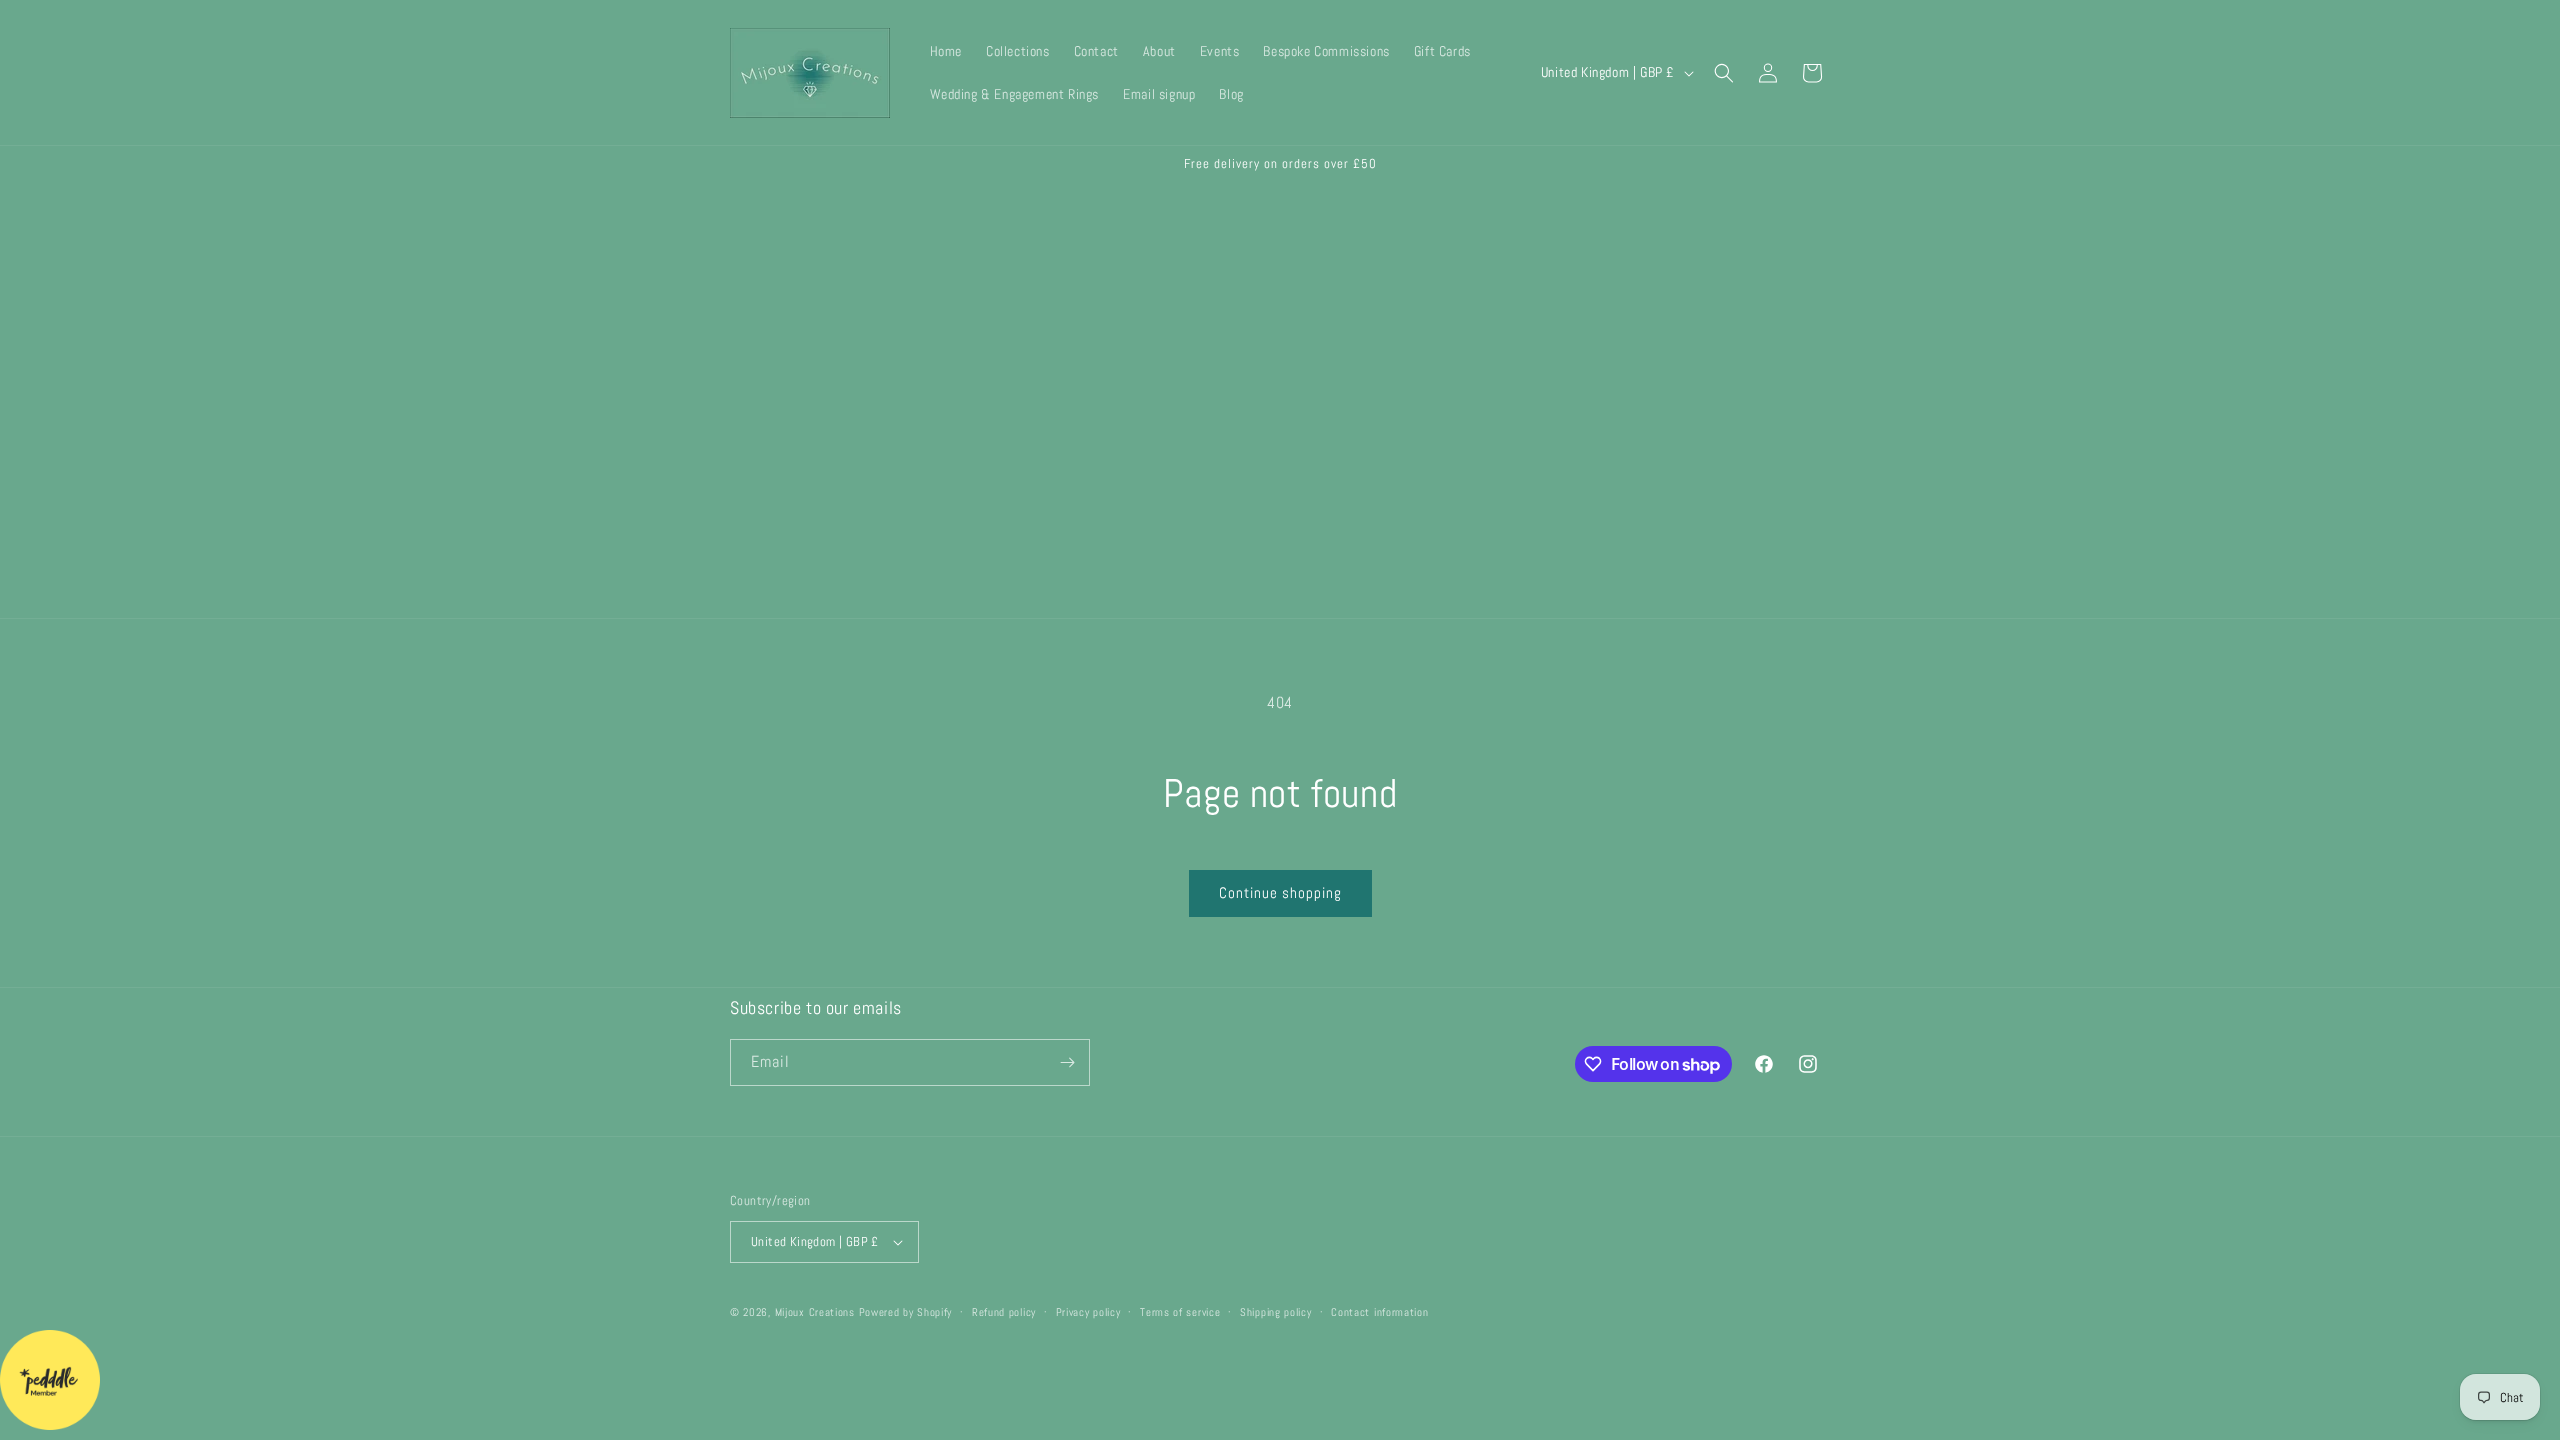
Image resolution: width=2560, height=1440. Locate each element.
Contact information (1379, 1312)
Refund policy (1004, 1312)
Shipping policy (1276, 1312)
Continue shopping (1280, 892)
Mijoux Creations (815, 1312)
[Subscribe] (1067, 1062)
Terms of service (1180, 1312)
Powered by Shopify (906, 1312)
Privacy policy (1088, 1312)
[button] (1724, 73)
